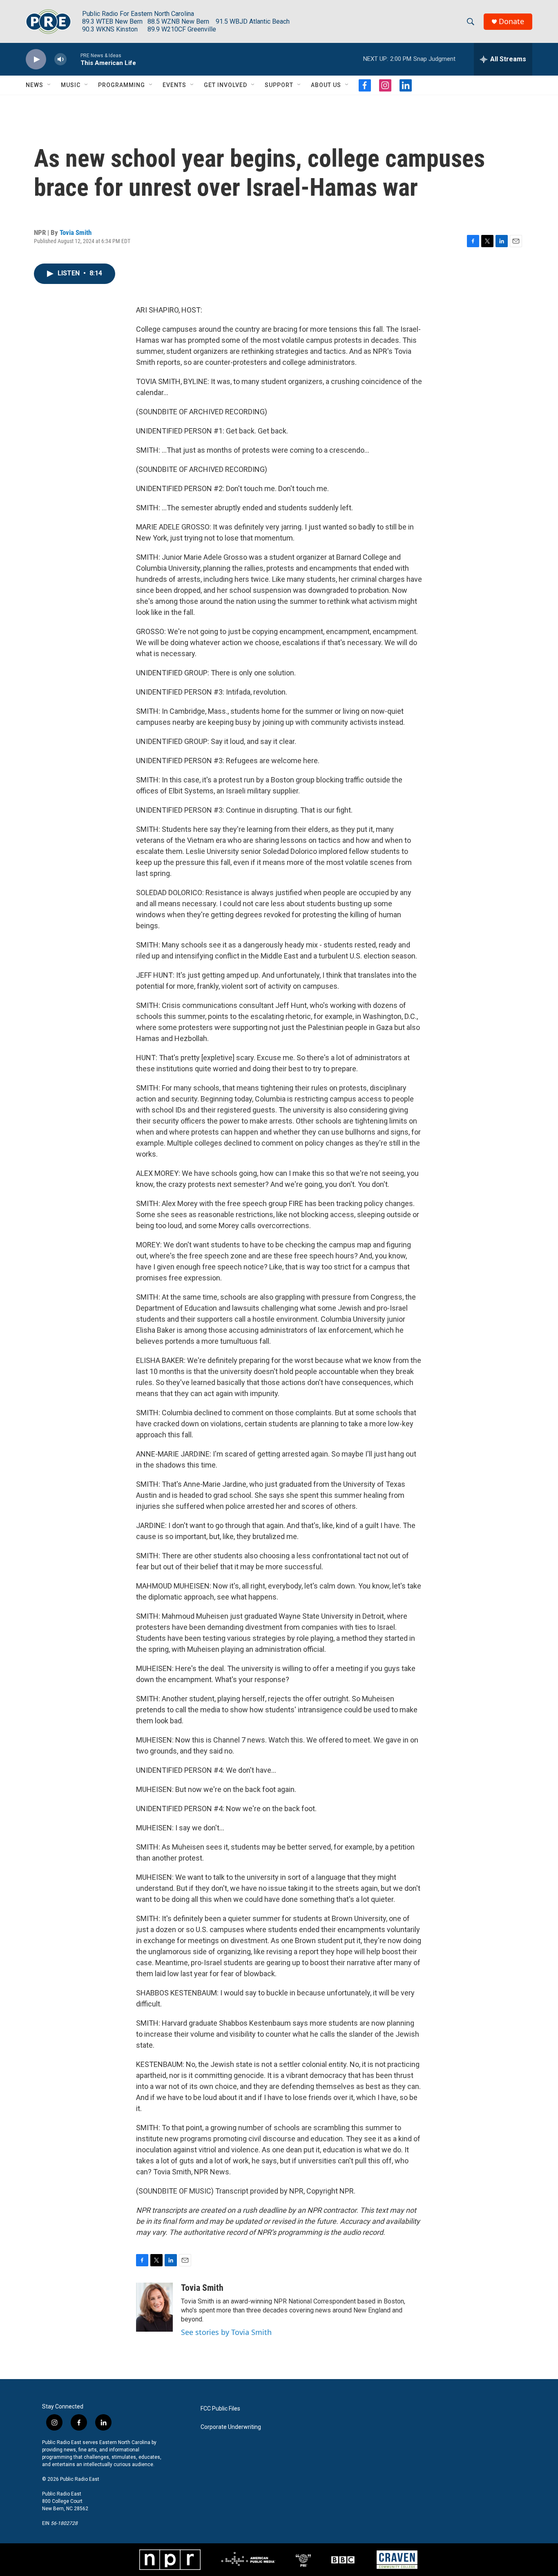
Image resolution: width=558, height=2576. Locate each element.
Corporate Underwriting (231, 2427)
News (35, 85)
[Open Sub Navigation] (49, 85)
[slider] (74, 59)
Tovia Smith (76, 232)
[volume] (60, 59)
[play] (36, 59)
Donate (511, 21)
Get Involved (225, 85)
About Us (326, 85)
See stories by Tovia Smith (226, 2332)
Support (279, 85)
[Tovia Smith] (154, 2307)
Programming (122, 85)
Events (174, 85)
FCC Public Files (220, 2409)
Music (71, 85)
